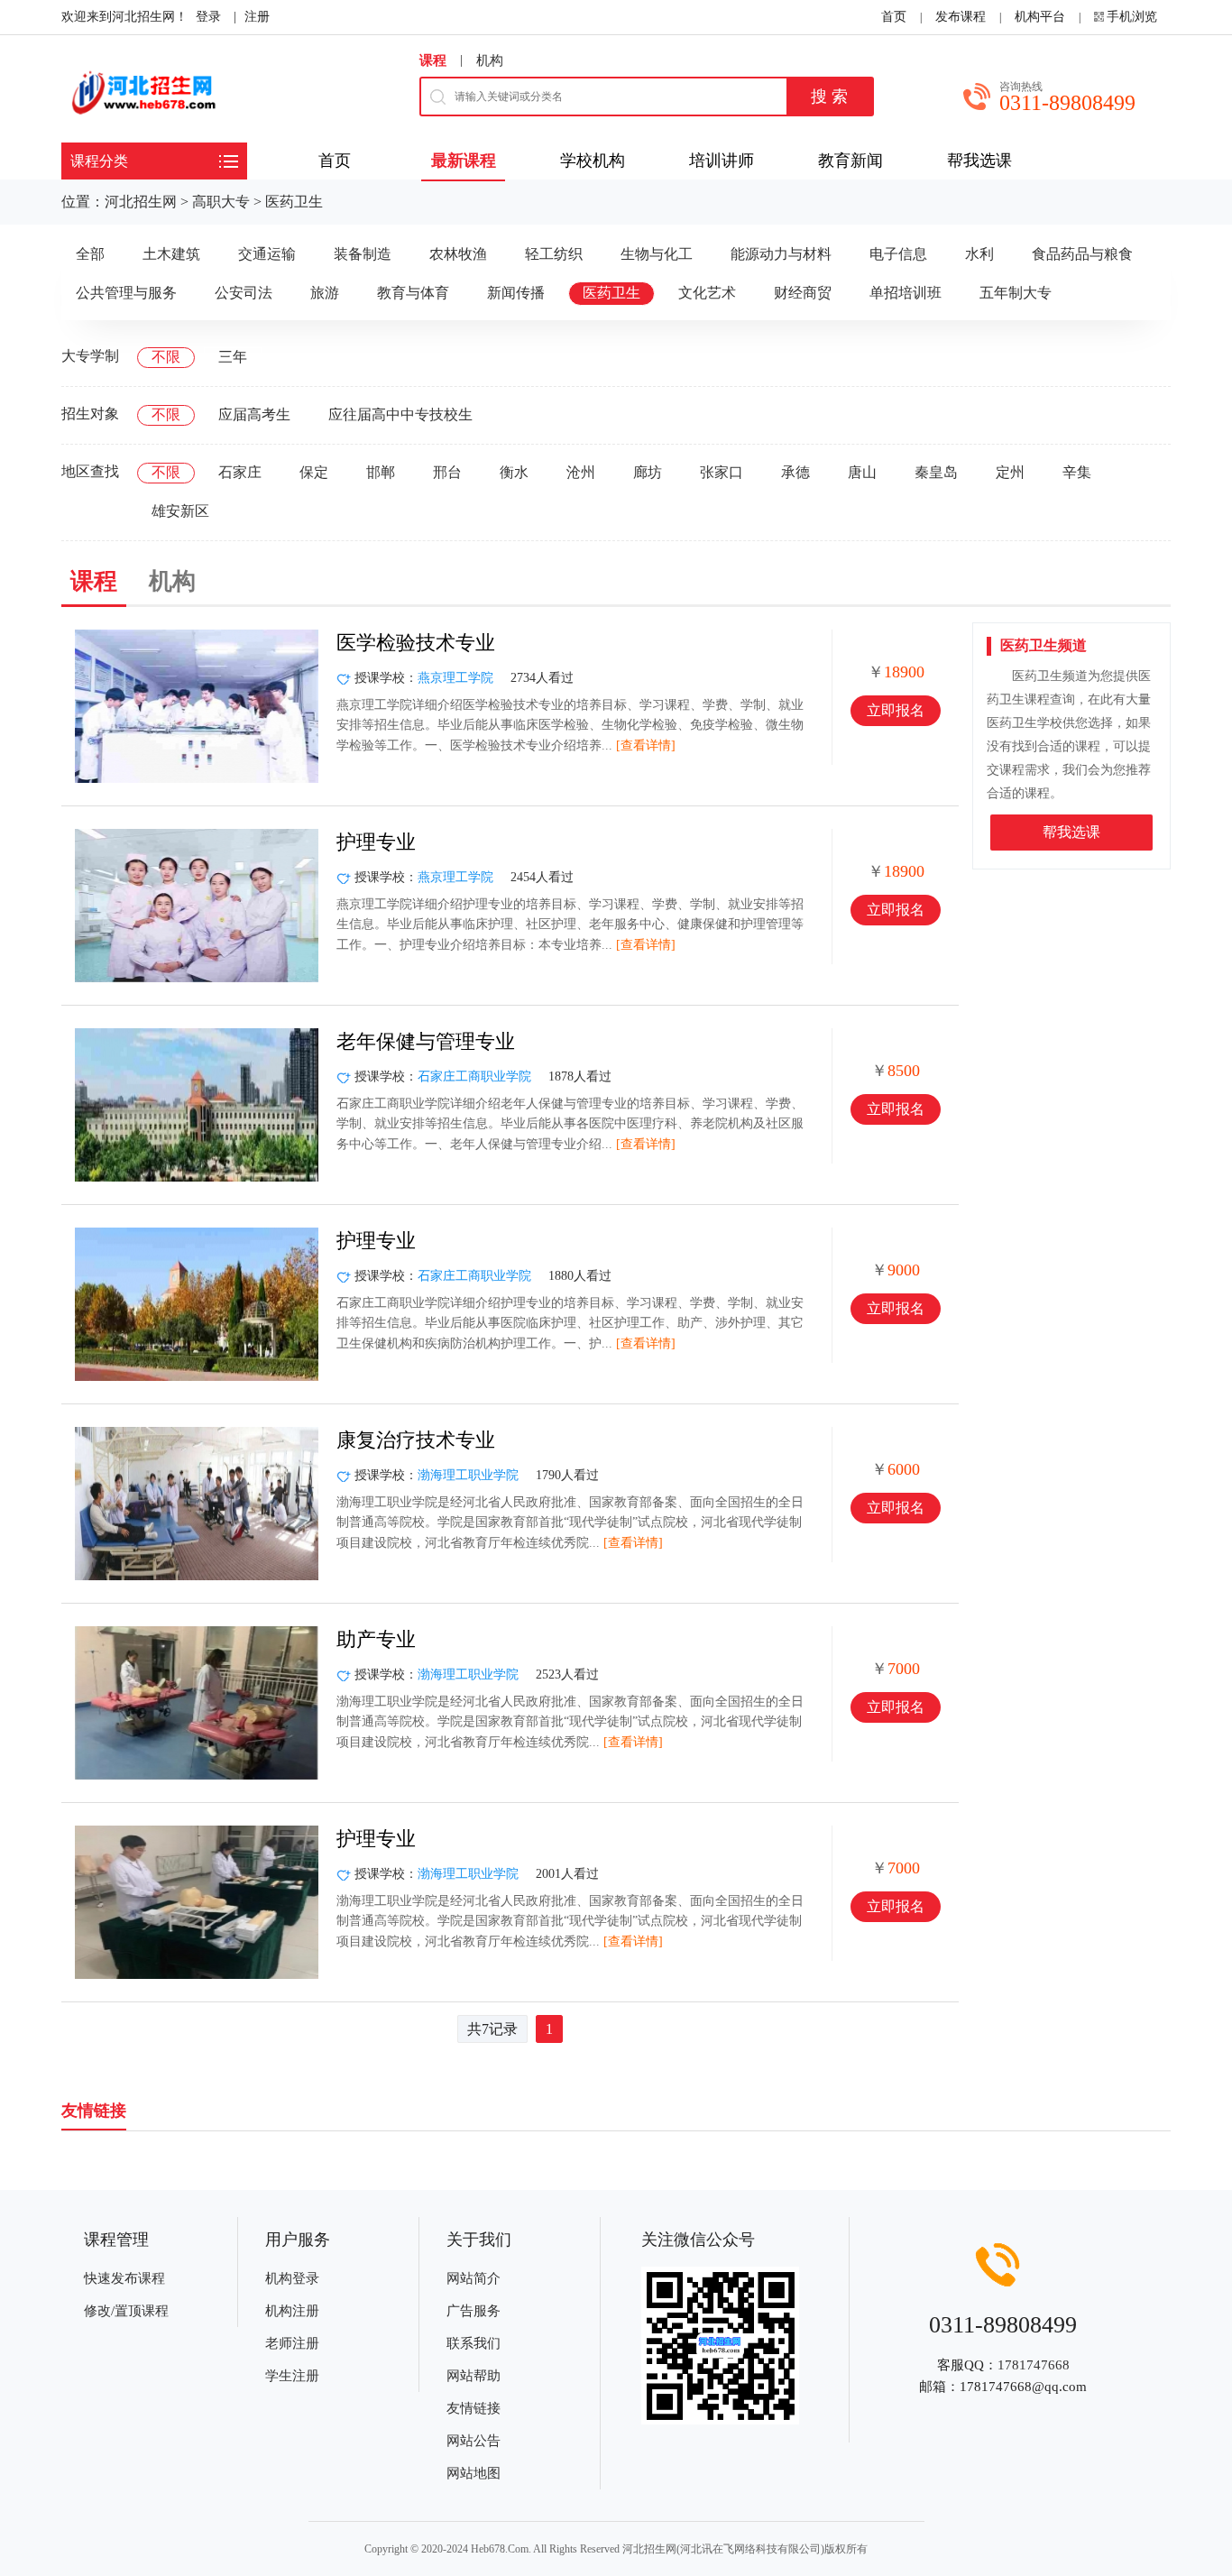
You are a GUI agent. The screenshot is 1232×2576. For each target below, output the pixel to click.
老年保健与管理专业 (426, 1041)
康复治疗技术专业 (416, 1440)
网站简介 (473, 2278)
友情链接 (473, 2408)
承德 (795, 472)
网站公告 (473, 2441)
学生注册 (292, 2376)
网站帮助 (473, 2376)
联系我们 (473, 2343)
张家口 (722, 472)
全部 (90, 254)
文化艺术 (707, 293)
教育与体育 (413, 293)
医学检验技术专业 (416, 643)
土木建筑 (171, 254)
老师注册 (292, 2343)
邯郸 (381, 472)
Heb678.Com (500, 2549)
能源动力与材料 (781, 254)
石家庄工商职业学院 (474, 1076)
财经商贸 (803, 293)
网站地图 (473, 2473)
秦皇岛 (936, 472)
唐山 (862, 472)
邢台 (447, 472)
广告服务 (473, 2311)
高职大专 (221, 202)
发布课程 (961, 17)
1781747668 (1034, 2365)
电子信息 (898, 254)
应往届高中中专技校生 (400, 414)
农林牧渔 (458, 254)
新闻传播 (516, 293)
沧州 (581, 472)
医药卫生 (294, 202)
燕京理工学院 (455, 678)
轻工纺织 (554, 254)
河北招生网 (141, 202)
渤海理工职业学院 (468, 1475)
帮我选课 (1071, 832)
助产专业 (376, 1639)
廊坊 (648, 472)
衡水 (514, 472)
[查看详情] (646, 745)
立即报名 (896, 710)
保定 (314, 472)
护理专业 (376, 842)
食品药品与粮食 (1082, 254)
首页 (894, 17)
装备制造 (363, 254)
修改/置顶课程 (126, 2311)
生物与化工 (657, 254)
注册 (257, 17)
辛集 (1077, 472)
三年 (233, 357)
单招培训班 (906, 293)
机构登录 (292, 2278)
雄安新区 (180, 511)
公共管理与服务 (126, 293)
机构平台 (1040, 17)
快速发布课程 (124, 2278)
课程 (433, 60)
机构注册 (292, 2311)
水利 (979, 254)
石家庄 (240, 472)
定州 (1010, 472)
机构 (490, 60)
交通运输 (267, 254)
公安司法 (244, 293)
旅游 (325, 293)
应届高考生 (254, 414)
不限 (166, 357)
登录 (208, 17)
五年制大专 (1016, 293)
